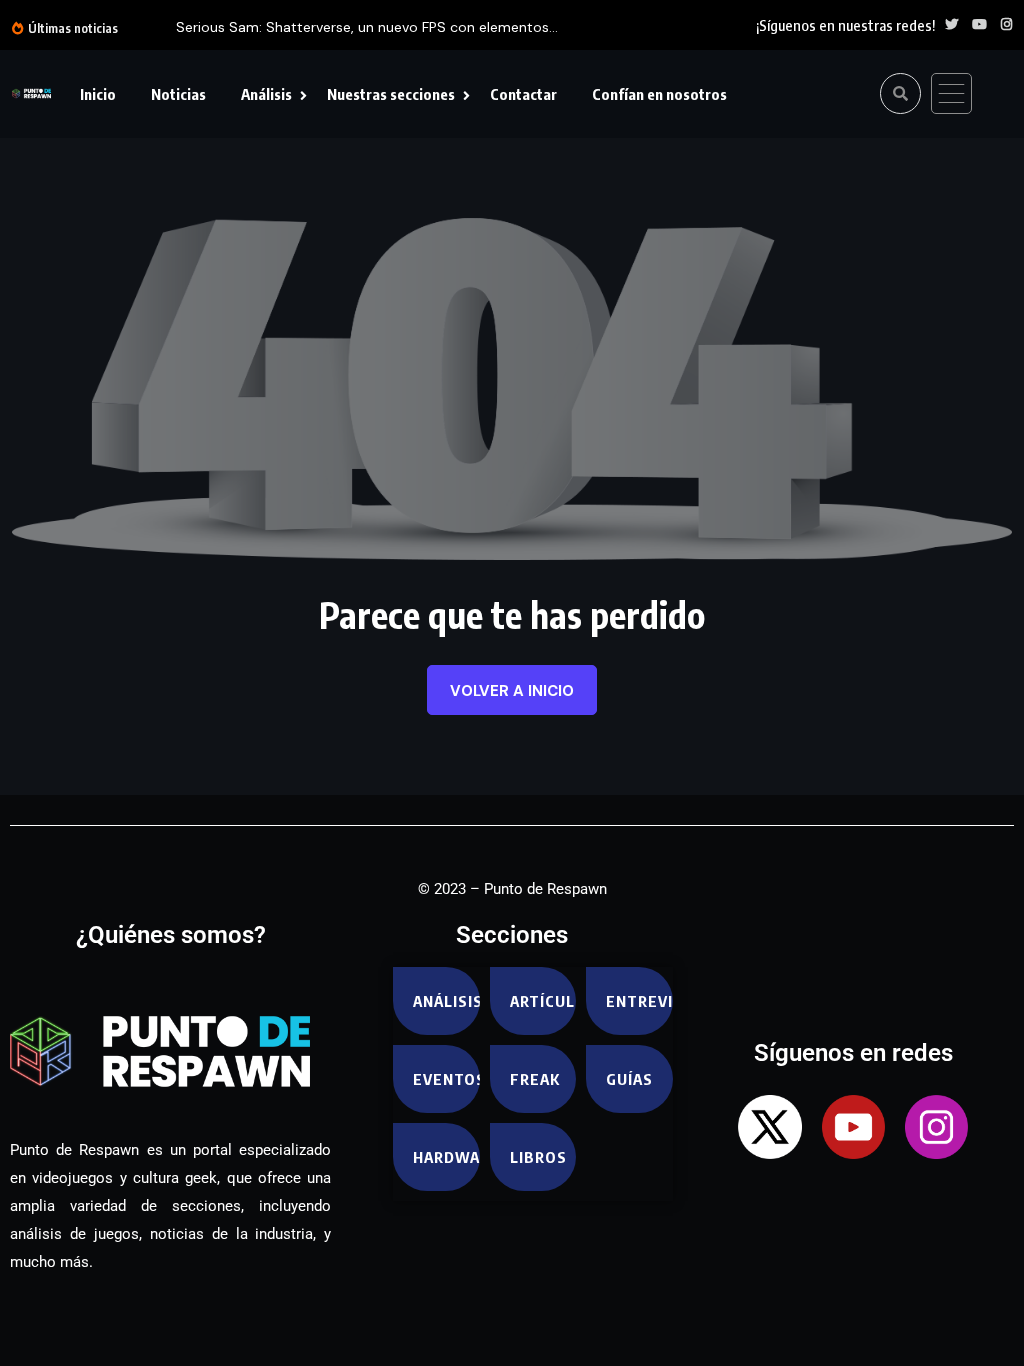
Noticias (178, 94)
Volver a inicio (512, 691)
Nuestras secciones (391, 94)
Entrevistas (639, 1001)
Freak (535, 1079)
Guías (629, 1079)
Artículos (543, 1001)
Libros (538, 1157)
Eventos (446, 1079)
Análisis (266, 94)
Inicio (98, 94)
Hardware (446, 1157)
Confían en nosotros (659, 94)
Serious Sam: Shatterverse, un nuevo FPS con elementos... (367, 27)
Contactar (523, 94)
